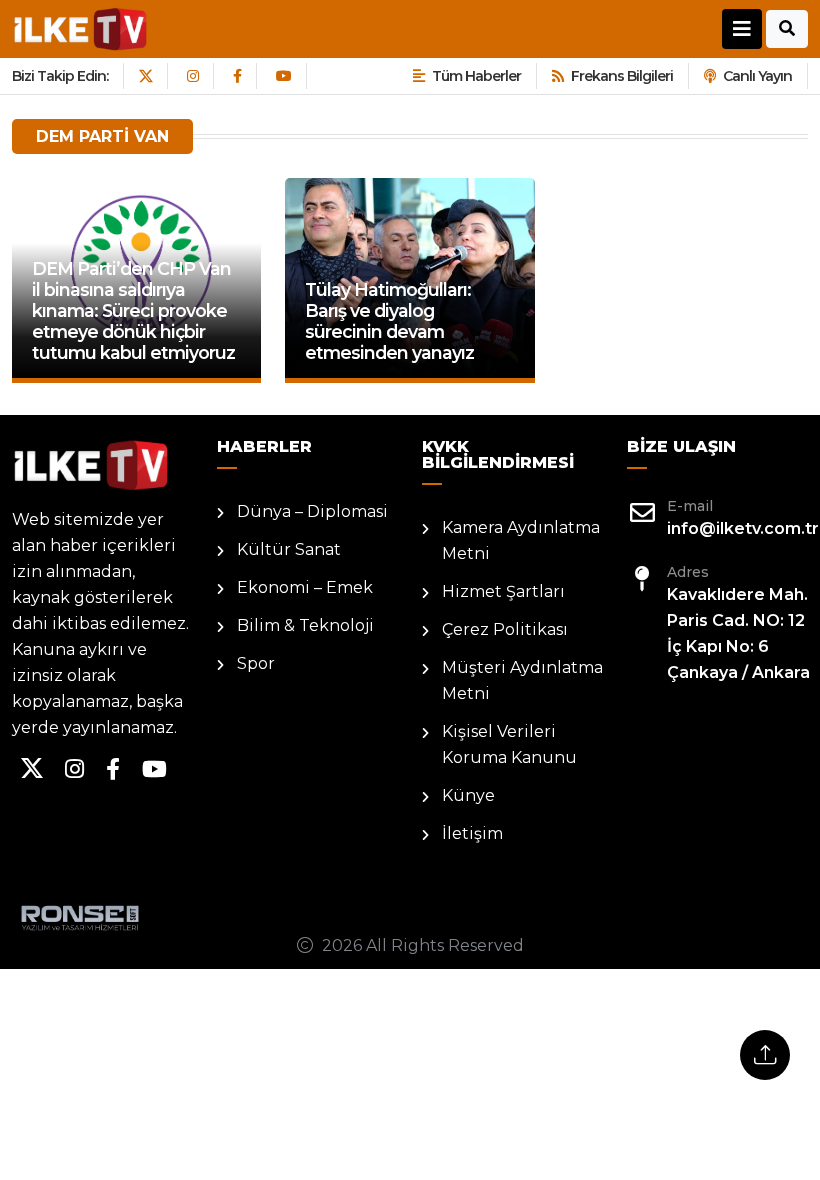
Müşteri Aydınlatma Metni (522, 680)
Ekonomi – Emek (305, 587)
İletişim (472, 833)
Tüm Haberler (476, 76)
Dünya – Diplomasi (312, 511)
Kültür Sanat (289, 549)
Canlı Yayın (757, 76)
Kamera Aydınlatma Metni (521, 540)
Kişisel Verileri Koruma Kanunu (509, 744)
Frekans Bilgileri (622, 76)
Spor (256, 663)
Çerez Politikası (505, 629)
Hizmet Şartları (503, 591)
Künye (468, 795)
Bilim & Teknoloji (305, 625)
